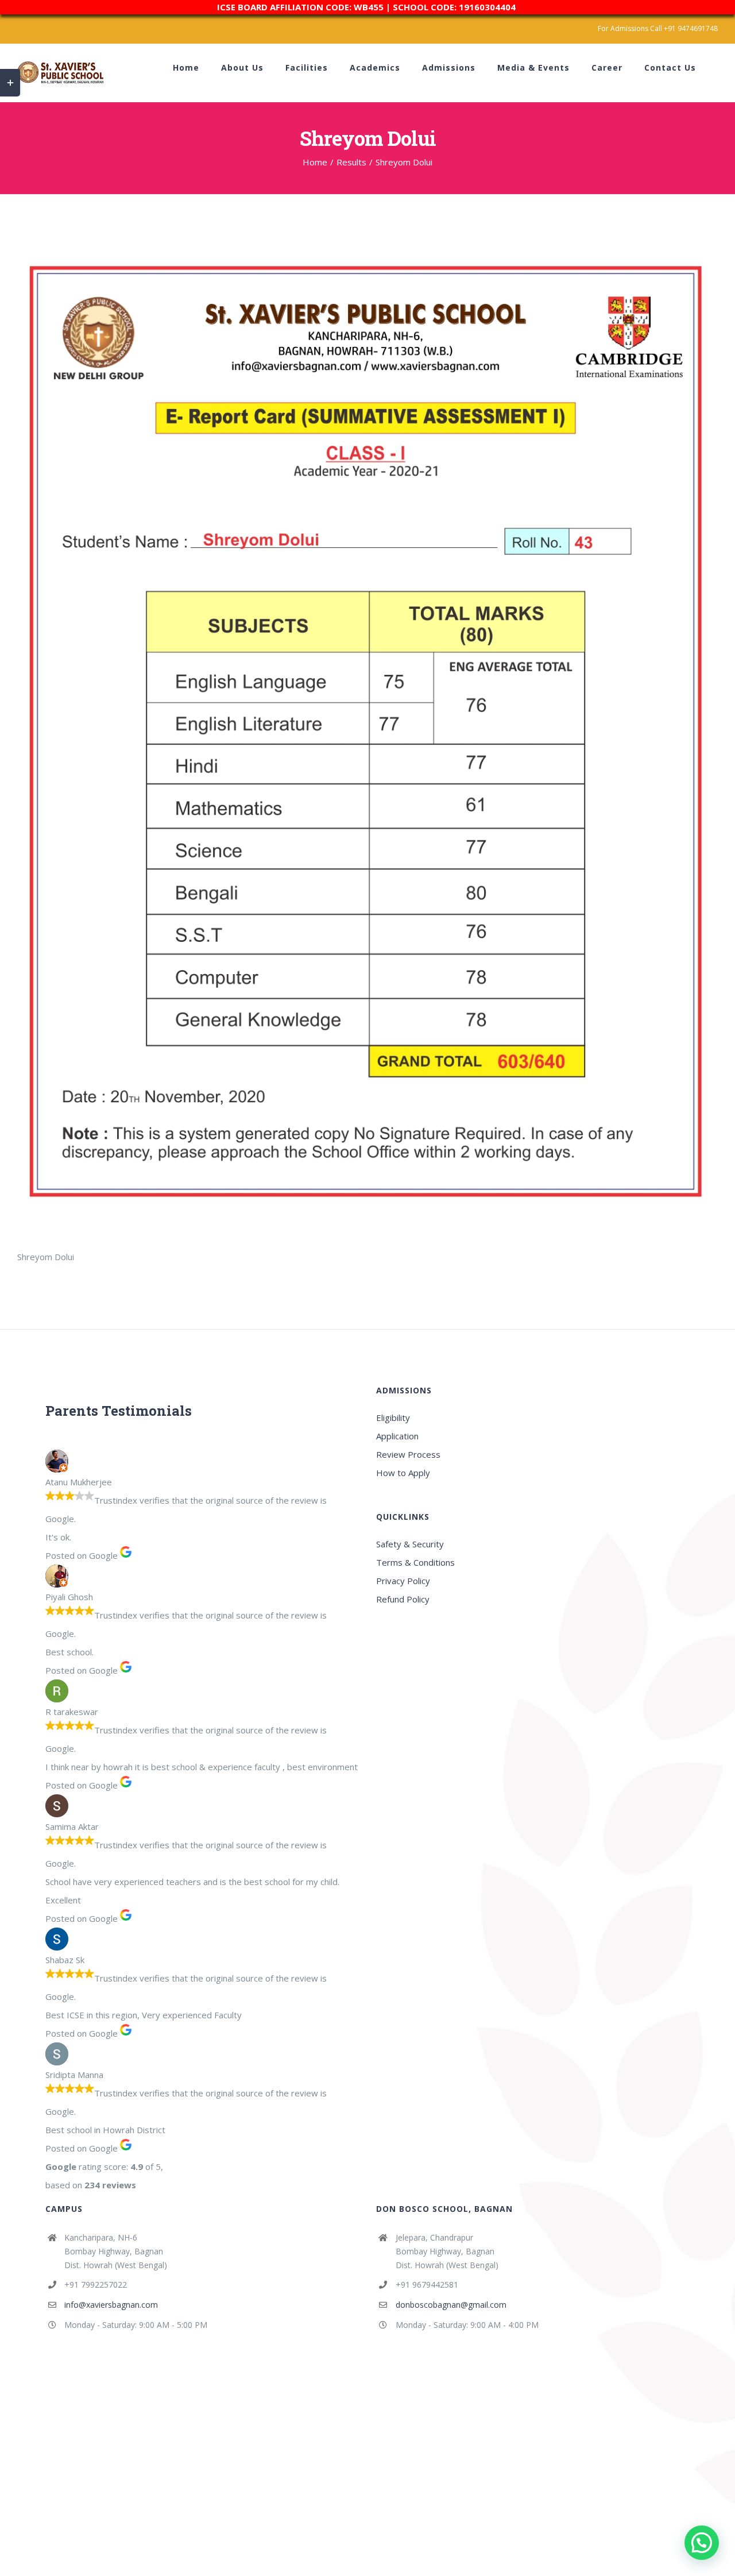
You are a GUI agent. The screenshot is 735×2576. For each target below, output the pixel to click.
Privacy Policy (403, 1581)
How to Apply (403, 1473)
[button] (702, 2543)
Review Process (408, 1454)
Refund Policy (403, 1599)
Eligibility (393, 1418)
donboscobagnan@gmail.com (451, 2305)
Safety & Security (410, 1544)
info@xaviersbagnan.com (111, 2305)
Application (397, 1436)
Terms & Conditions (415, 1562)
